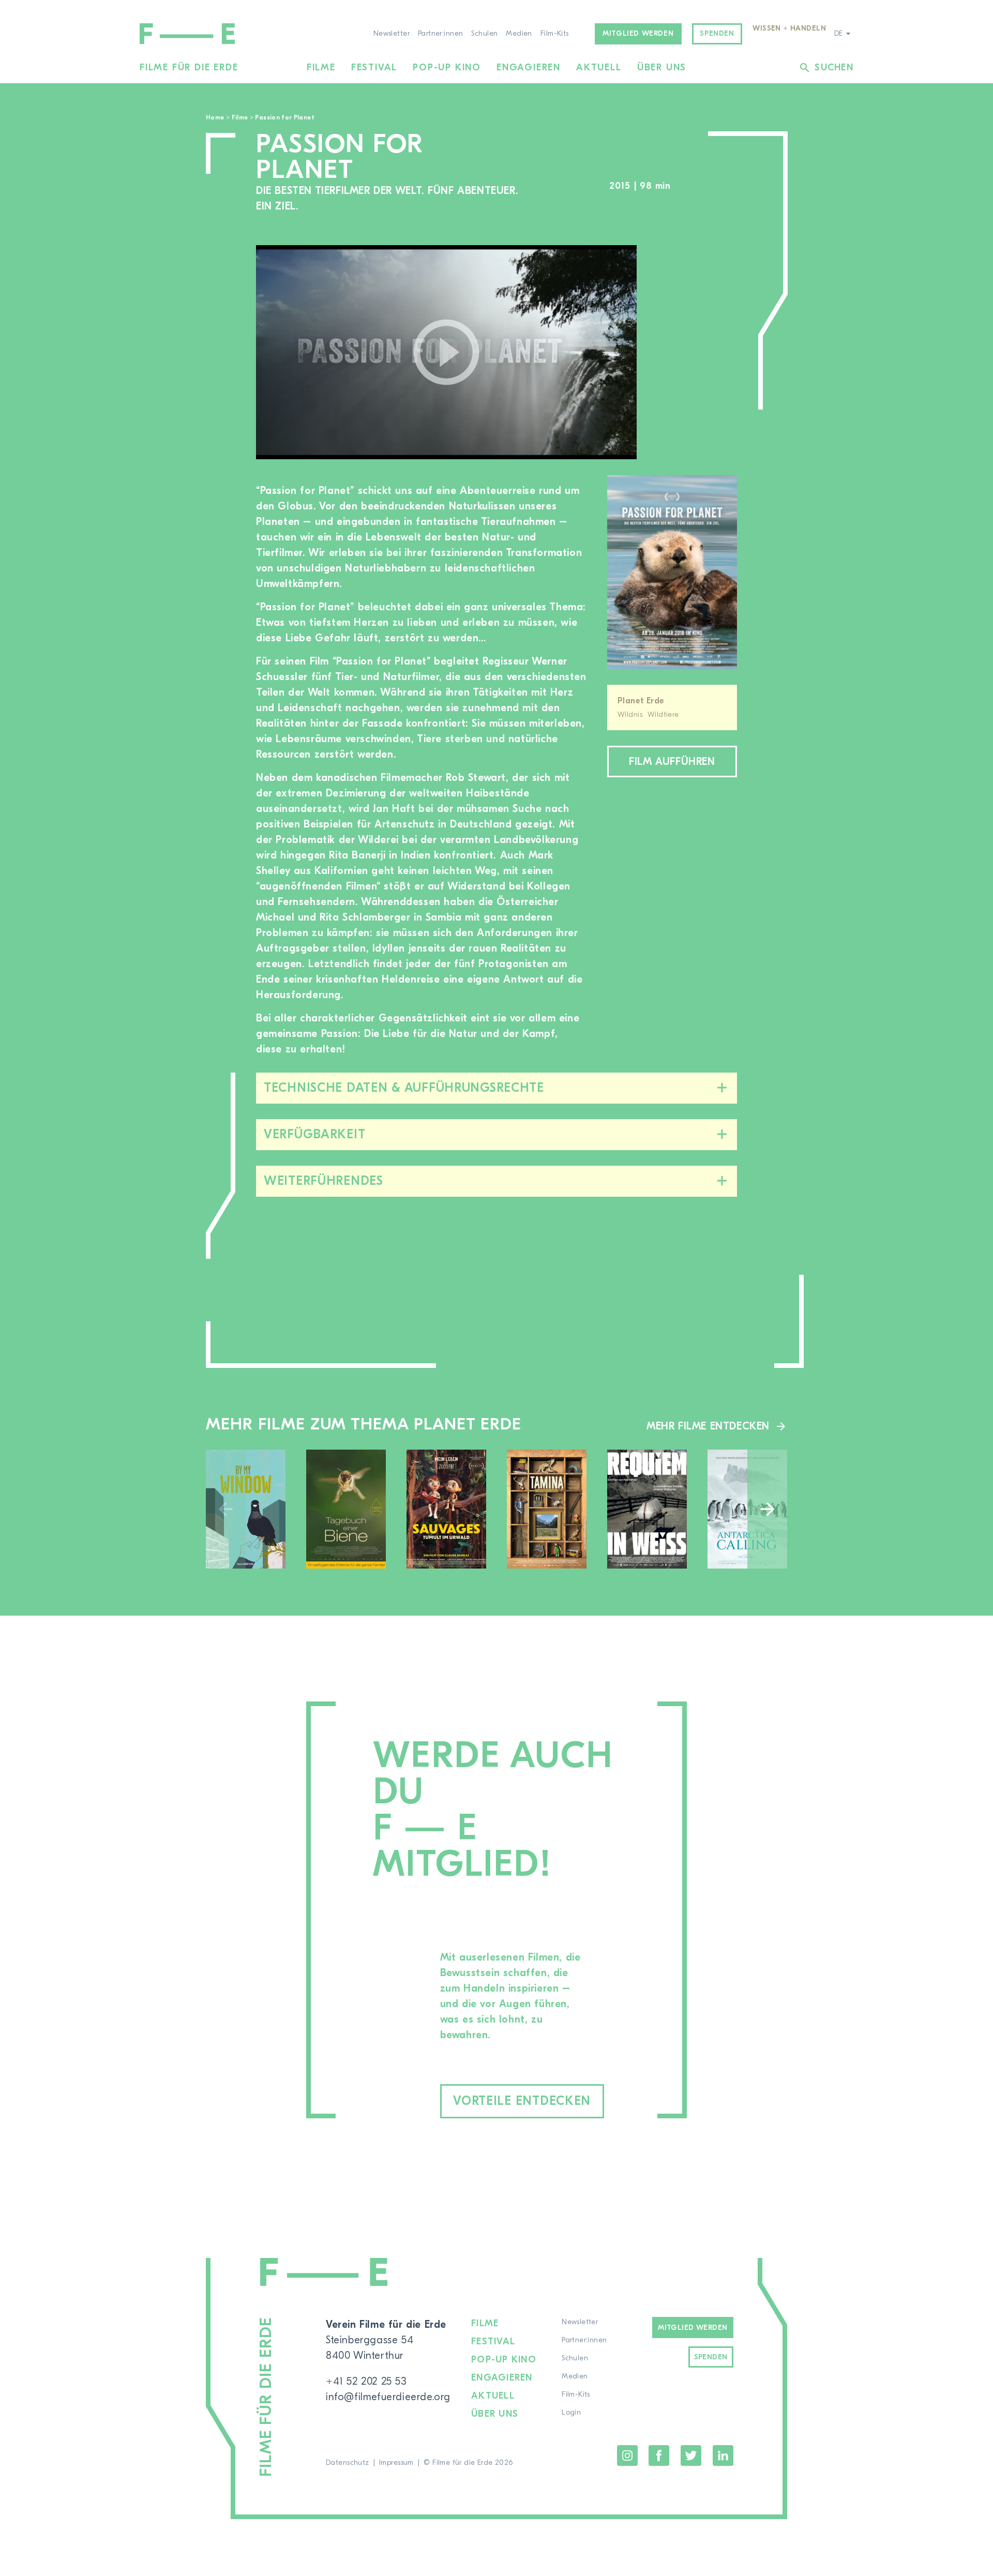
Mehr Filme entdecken (708, 1426)
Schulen (484, 34)
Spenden (717, 34)
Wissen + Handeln (789, 28)
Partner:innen (440, 34)
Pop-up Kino (447, 67)
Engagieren (529, 67)
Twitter (691, 2456)
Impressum (396, 2463)
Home (215, 117)
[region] (697, 352)
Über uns (662, 67)
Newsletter (392, 34)
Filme (321, 67)
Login (571, 2413)
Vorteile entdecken (522, 2101)
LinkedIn (723, 2456)
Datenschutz (348, 2463)
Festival (374, 67)
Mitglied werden (638, 34)
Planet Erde (641, 701)
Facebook (659, 2456)
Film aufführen (672, 762)
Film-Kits (555, 34)
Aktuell (599, 67)
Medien (519, 34)
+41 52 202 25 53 (366, 2381)
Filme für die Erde (189, 67)
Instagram (627, 2456)
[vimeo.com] (446, 352)
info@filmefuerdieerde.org (388, 2397)
